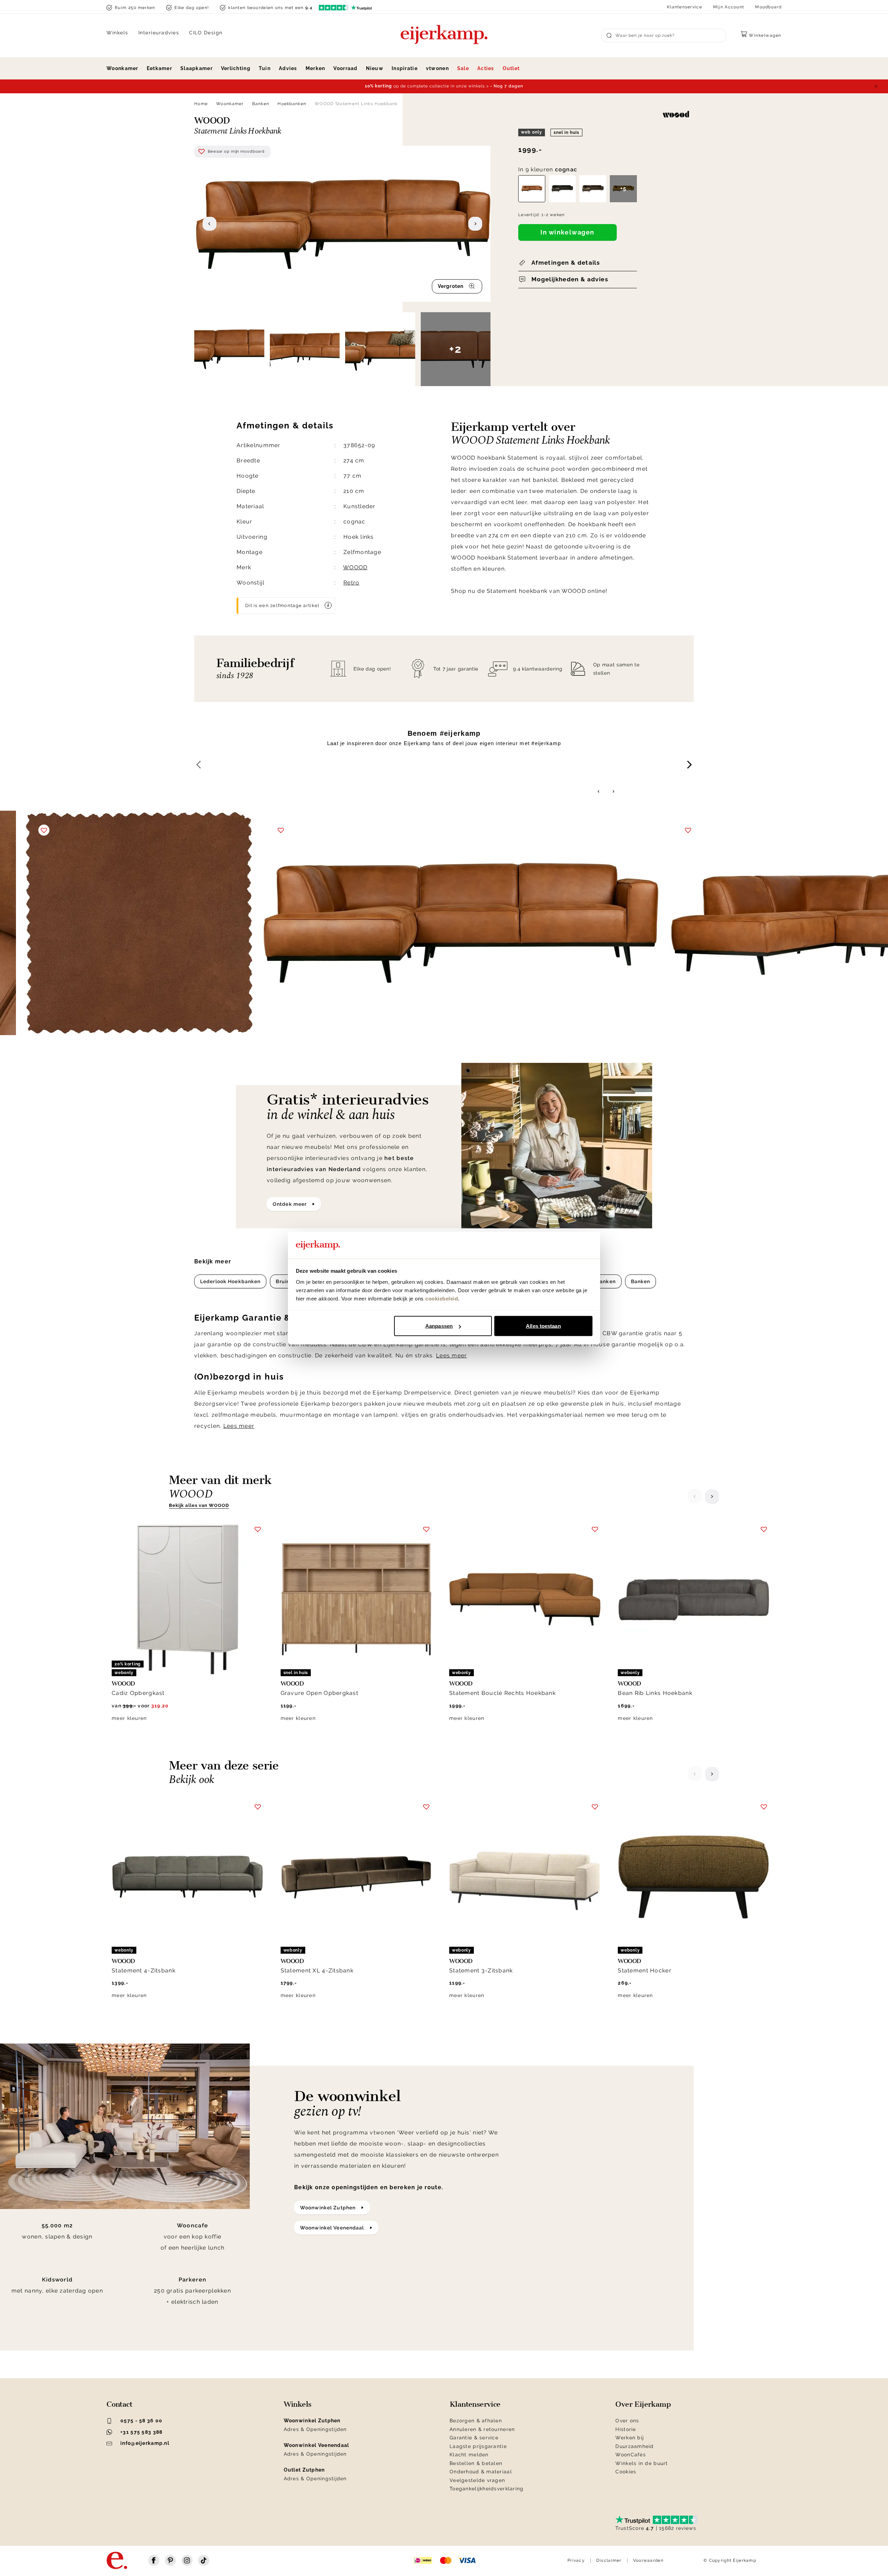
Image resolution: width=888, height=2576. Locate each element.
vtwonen (437, 68)
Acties (486, 68)
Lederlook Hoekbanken (230, 1281)
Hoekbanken (292, 104)
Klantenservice (685, 7)
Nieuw (375, 68)
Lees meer (452, 1355)
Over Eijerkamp (643, 2404)
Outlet (511, 68)
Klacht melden (469, 2455)
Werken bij (630, 2438)
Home (201, 104)
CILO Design (206, 33)
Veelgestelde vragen (477, 2480)
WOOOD (355, 567)
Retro (351, 583)
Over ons (627, 2421)
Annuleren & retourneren (482, 2429)
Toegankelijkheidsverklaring (487, 2489)
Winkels (117, 33)
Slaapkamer (197, 68)
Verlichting (236, 68)
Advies (288, 68)
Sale (463, 68)
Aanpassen (439, 1326)
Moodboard (768, 7)
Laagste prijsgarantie (478, 2446)
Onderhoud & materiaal (481, 2472)
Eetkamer (159, 68)
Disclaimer (609, 2560)
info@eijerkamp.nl (145, 2443)
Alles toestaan (543, 1326)
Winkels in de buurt (642, 2463)
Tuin (265, 68)
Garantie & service (474, 2438)
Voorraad (345, 68)
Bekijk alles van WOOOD (199, 1505)
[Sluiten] (876, 86)
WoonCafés (631, 2455)
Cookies (626, 2472)
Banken (261, 104)
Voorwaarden (648, 2560)
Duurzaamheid (634, 2446)
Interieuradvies (159, 33)
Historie (626, 2429)
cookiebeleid (442, 1298)
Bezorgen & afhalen (476, 2421)
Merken (315, 68)
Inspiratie (405, 68)
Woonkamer (122, 68)
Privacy (576, 2560)
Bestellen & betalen (476, 2463)
